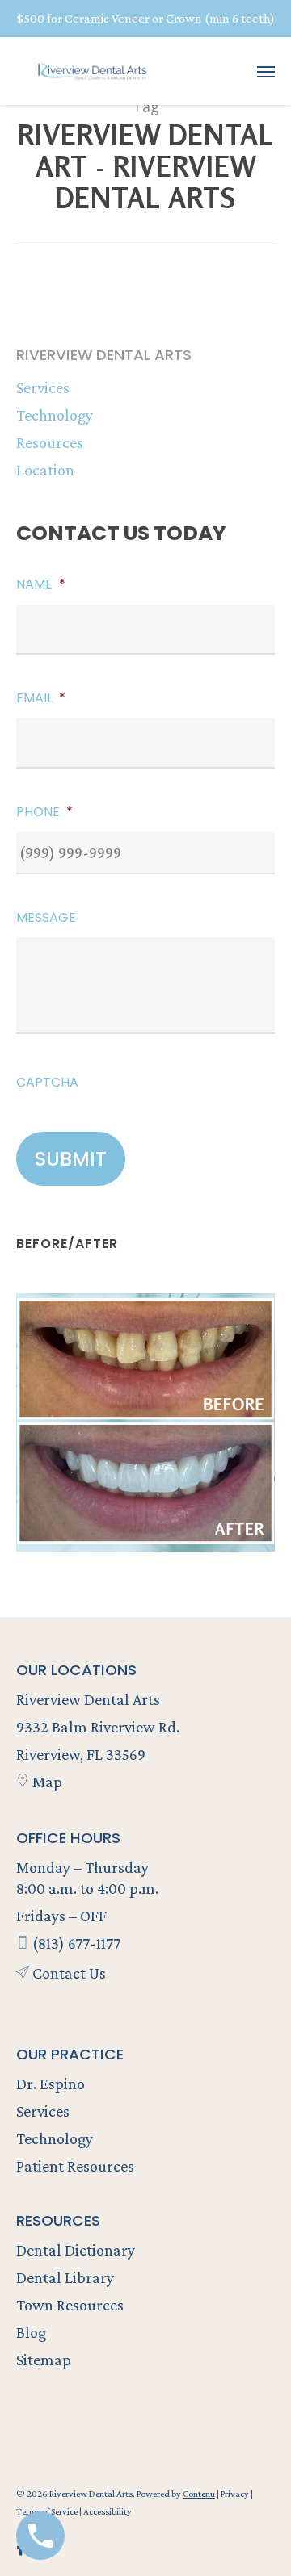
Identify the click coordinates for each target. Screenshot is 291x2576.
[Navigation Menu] (266, 71)
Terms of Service (48, 2511)
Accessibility (108, 2511)
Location (45, 470)
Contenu (199, 2494)
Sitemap (44, 2360)
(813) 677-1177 (75, 1943)
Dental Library (65, 2277)
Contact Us (67, 1973)
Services (43, 387)
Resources (50, 442)
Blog (31, 2332)
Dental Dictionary (76, 2250)
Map (46, 1782)
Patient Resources (75, 2166)
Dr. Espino (51, 2084)
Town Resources (70, 2305)
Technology (55, 415)
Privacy (236, 2494)
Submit (71, 1159)
